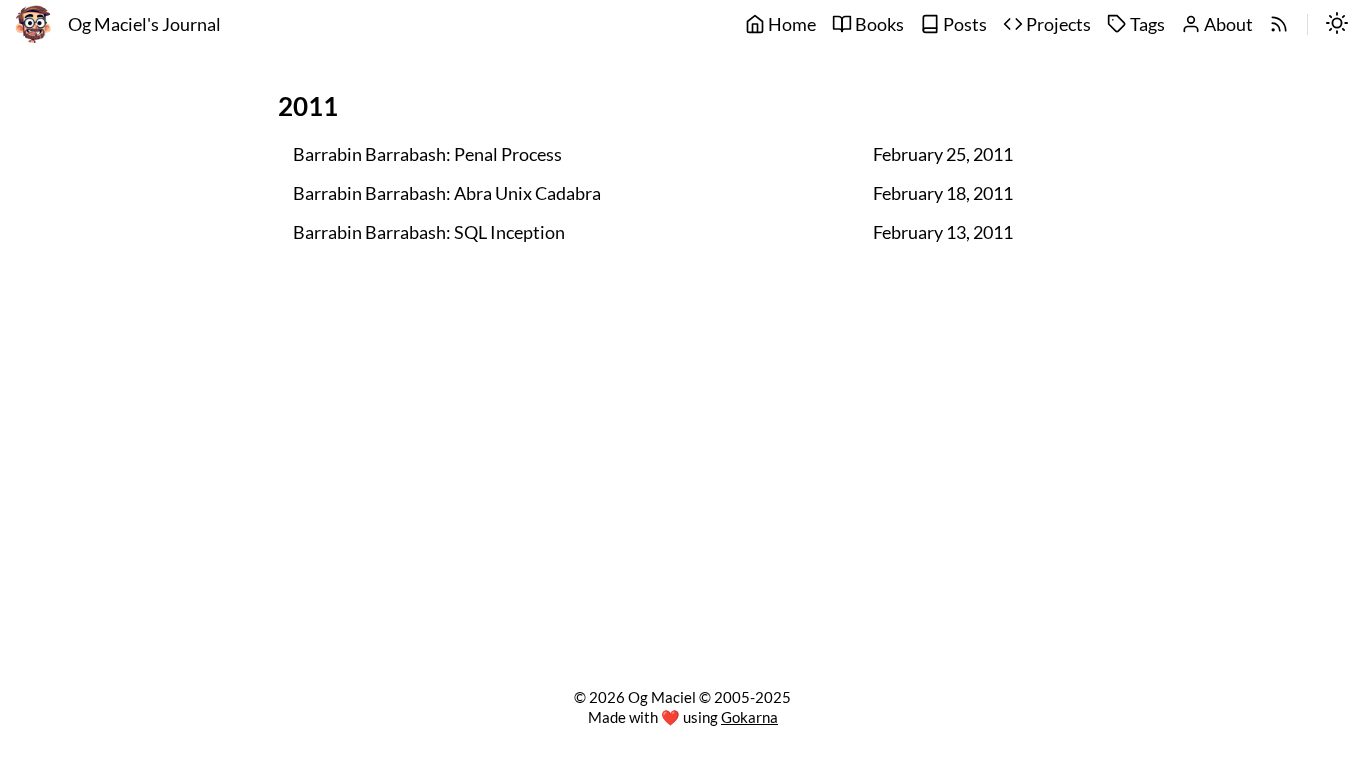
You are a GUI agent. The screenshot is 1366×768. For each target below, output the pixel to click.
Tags (1146, 24)
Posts (963, 24)
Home (790, 24)
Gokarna (749, 717)
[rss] (1279, 25)
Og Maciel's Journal (144, 24)
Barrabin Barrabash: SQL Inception (429, 232)
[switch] (1337, 25)
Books (878, 24)
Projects (1057, 24)
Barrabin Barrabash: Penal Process (427, 154)
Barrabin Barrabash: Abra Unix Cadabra (447, 193)
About (1227, 24)
